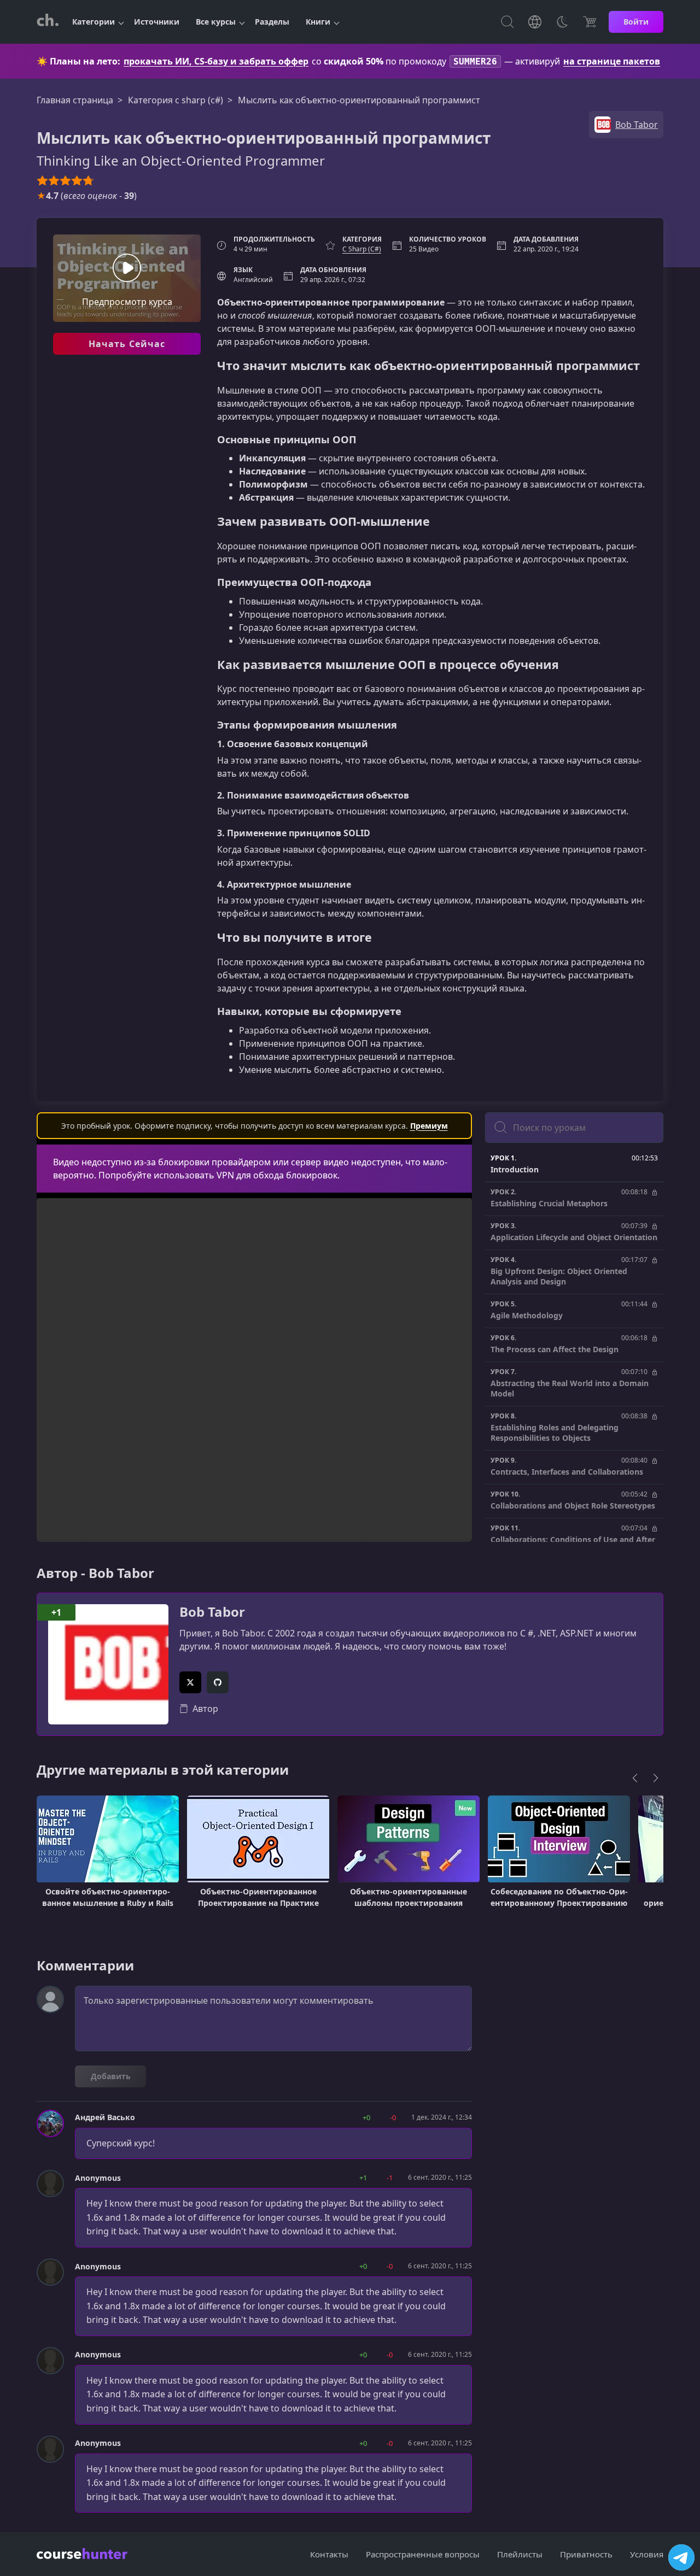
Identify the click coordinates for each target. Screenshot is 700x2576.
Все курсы (216, 22)
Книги (318, 22)
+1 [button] (363, 2178)
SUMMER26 (475, 61)
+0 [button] (366, 2117)
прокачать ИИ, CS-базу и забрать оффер (216, 61)
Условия (647, 2554)
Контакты (329, 2554)
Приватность (586, 2554)
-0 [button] (393, 2117)
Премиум (429, 1126)
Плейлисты (520, 2554)
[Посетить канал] (681, 2557)
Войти (636, 22)
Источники (157, 22)
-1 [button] (390, 2178)
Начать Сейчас (127, 344)
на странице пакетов (612, 61)
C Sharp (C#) (362, 249)
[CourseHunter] (48, 22)
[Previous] (635, 1778)
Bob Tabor (212, 1612)
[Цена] (590, 22)
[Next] (656, 1778)
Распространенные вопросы (423, 2554)
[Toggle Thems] (562, 22)
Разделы (272, 22)
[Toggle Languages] (535, 22)
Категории (94, 22)
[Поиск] (507, 22)
